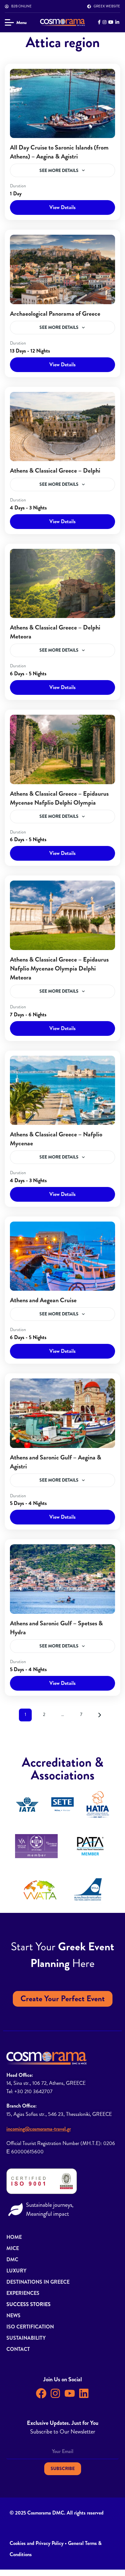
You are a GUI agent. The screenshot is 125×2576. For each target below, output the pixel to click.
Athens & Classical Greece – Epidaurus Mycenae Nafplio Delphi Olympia (59, 798)
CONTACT (18, 2349)
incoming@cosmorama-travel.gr (39, 2129)
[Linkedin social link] (117, 22)
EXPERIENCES (23, 2293)
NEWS (13, 2316)
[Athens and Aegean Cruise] (63, 1256)
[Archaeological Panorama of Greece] (63, 269)
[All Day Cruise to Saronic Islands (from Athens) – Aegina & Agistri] (63, 103)
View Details (63, 207)
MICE (13, 2248)
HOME (14, 2237)
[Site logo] (63, 22)
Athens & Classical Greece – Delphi (55, 471)
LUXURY (16, 2271)
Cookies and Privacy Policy (37, 2543)
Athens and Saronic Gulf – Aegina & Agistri (56, 1462)
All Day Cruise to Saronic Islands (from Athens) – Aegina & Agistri (59, 152)
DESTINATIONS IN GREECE (38, 2282)
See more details (59, 170)
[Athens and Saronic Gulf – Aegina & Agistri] (63, 1413)
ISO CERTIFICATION (30, 2327)
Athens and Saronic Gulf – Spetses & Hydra (56, 1628)
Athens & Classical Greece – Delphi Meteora (55, 632)
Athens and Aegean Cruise (43, 1300)
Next (100, 1715)
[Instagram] (55, 2393)
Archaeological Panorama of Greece (55, 314)
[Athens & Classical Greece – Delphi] (63, 427)
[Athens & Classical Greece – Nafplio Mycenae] (63, 1090)
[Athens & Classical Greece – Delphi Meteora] (63, 583)
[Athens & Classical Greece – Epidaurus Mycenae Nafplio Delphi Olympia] (63, 749)
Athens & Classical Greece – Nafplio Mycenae (56, 1139)
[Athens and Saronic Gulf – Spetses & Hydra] (63, 1579)
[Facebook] (41, 2393)
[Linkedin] (84, 2393)
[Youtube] (70, 2393)
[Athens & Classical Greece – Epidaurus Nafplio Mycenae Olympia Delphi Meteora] (63, 915)
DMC (12, 2259)
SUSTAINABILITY (26, 2338)
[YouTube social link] (111, 22)
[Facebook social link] (99, 22)
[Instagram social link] (104, 22)
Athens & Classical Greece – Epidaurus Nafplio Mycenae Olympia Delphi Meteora (59, 968)
